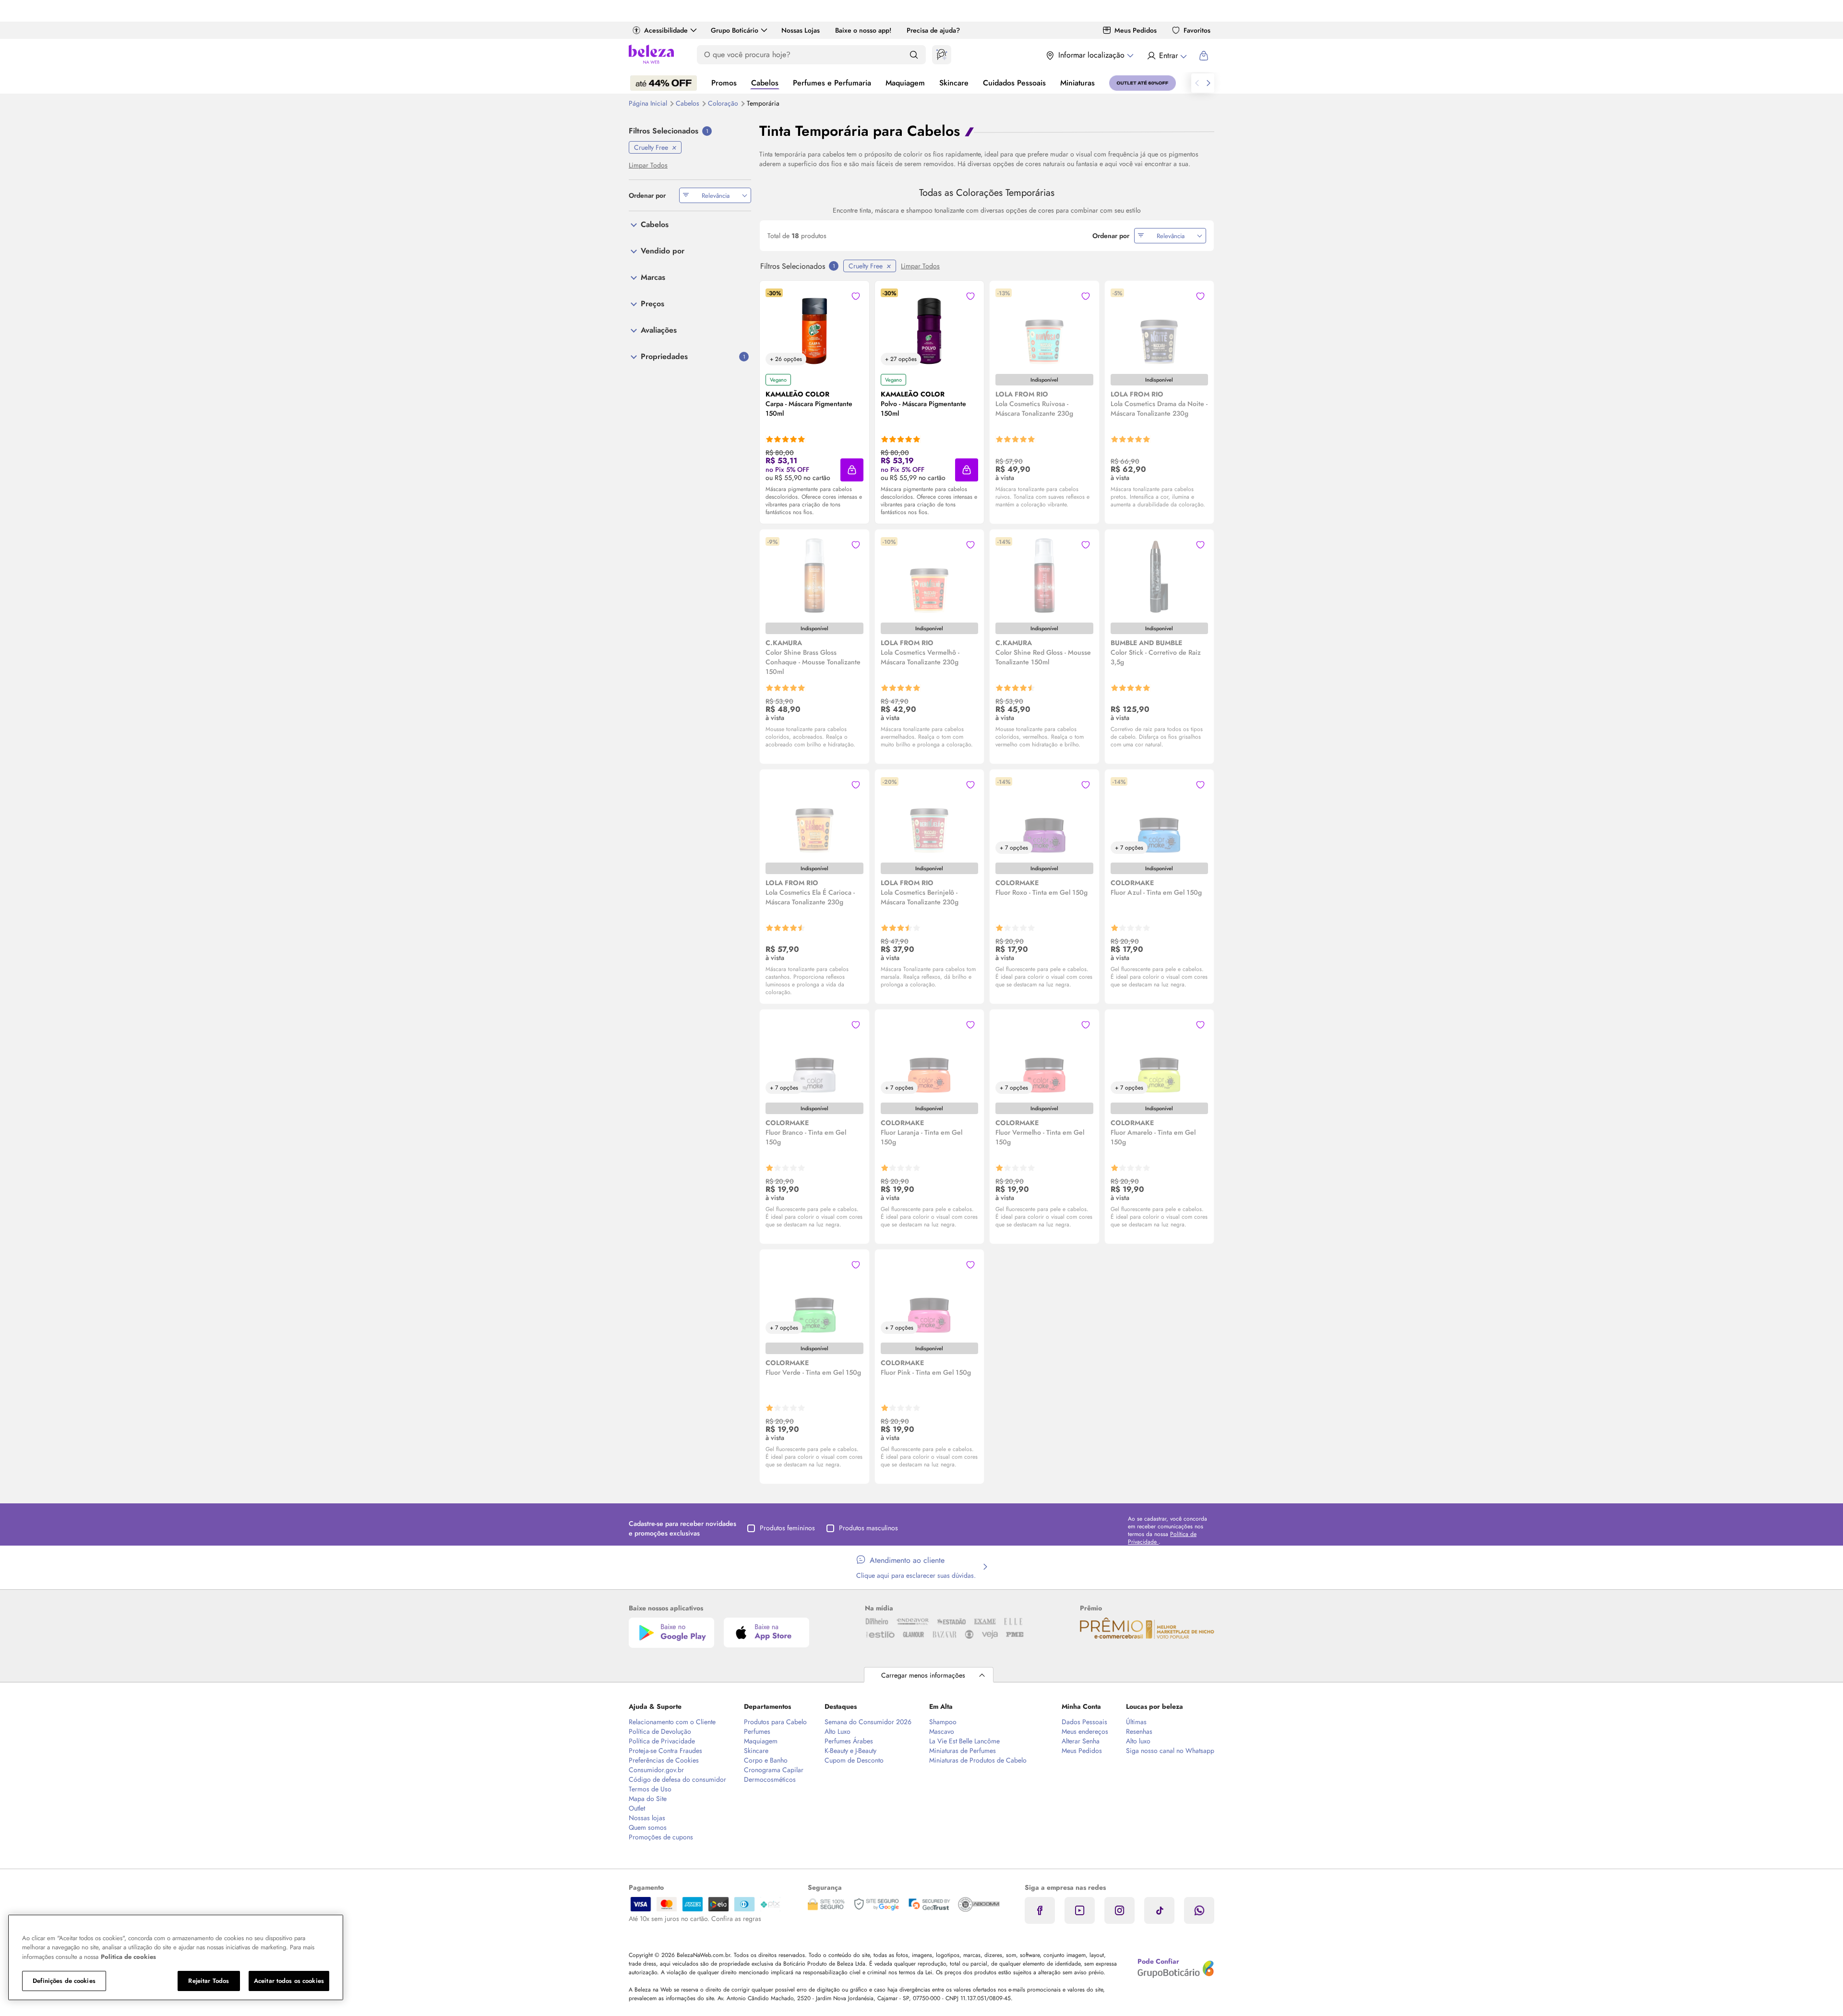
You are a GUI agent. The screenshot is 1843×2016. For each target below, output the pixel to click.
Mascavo (942, 1731)
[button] (852, 470)
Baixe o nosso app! (863, 30)
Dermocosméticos (770, 1779)
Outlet (637, 1808)
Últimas (1136, 1722)
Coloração (724, 103)
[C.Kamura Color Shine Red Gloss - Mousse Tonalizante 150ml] (1044, 576)
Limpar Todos (920, 266)
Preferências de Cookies (664, 1760)
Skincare (954, 83)
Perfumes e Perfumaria (832, 83)
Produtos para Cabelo (775, 1722)
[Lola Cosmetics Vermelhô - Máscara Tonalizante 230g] (929, 576)
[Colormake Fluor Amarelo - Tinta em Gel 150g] (1159, 1056)
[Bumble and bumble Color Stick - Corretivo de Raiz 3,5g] (1159, 576)
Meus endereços (1085, 1731)
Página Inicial (649, 103)
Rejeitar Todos (209, 1981)
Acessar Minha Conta (1167, 56)
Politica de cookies (128, 1957)
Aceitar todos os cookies (289, 1981)
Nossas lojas (647, 1818)
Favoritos (1197, 30)
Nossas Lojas (801, 30)
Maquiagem (905, 83)
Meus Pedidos (1136, 30)
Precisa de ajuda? (933, 30)
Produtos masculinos (868, 1528)
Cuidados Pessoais (1014, 83)
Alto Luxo (838, 1731)
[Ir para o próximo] (1209, 83)
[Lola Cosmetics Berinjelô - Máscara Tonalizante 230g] (929, 816)
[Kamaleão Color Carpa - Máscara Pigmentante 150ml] (814, 327)
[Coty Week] (664, 83)
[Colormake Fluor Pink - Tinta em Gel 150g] (929, 1296)
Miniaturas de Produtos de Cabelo (978, 1760)
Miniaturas (1077, 83)
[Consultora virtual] (942, 55)
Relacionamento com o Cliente (672, 1722)
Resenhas (1139, 1731)
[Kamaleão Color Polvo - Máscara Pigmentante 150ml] (929, 327)
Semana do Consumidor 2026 (868, 1722)
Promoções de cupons (661, 1837)
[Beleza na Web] (651, 55)
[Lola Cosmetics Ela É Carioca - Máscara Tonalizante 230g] (814, 816)
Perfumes (757, 1731)
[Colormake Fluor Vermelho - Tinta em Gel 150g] (1044, 1056)
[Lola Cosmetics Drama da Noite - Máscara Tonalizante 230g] (1159, 327)
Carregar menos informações (923, 1675)
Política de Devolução (660, 1731)
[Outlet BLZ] (1143, 83)
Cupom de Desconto (854, 1760)
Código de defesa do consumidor (677, 1779)
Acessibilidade (666, 30)
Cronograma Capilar (774, 1770)
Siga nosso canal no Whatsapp (1170, 1751)
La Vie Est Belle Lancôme (964, 1741)
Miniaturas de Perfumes (963, 1751)
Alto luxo (1138, 1741)
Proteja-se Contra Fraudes (665, 1751)
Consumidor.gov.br (656, 1770)
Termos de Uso (650, 1789)
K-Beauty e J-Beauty (850, 1751)
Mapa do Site (648, 1799)
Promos (724, 83)
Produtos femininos (787, 1528)
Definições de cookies (64, 1981)
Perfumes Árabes (849, 1741)
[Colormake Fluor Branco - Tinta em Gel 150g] (814, 1056)
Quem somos (648, 1827)
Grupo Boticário (735, 30)
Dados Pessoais (1084, 1722)
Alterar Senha (1081, 1741)
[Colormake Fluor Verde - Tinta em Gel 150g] (814, 1296)
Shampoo (943, 1722)
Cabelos (765, 83)
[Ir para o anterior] (1197, 83)
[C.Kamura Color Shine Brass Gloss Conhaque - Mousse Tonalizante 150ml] (814, 576)
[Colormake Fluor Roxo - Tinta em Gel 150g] (1044, 816)
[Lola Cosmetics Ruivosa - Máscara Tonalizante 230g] (1044, 327)
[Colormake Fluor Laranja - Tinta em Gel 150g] (929, 1056)
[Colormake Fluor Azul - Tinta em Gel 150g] (1159, 816)
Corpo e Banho (766, 1760)
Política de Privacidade (662, 1741)
